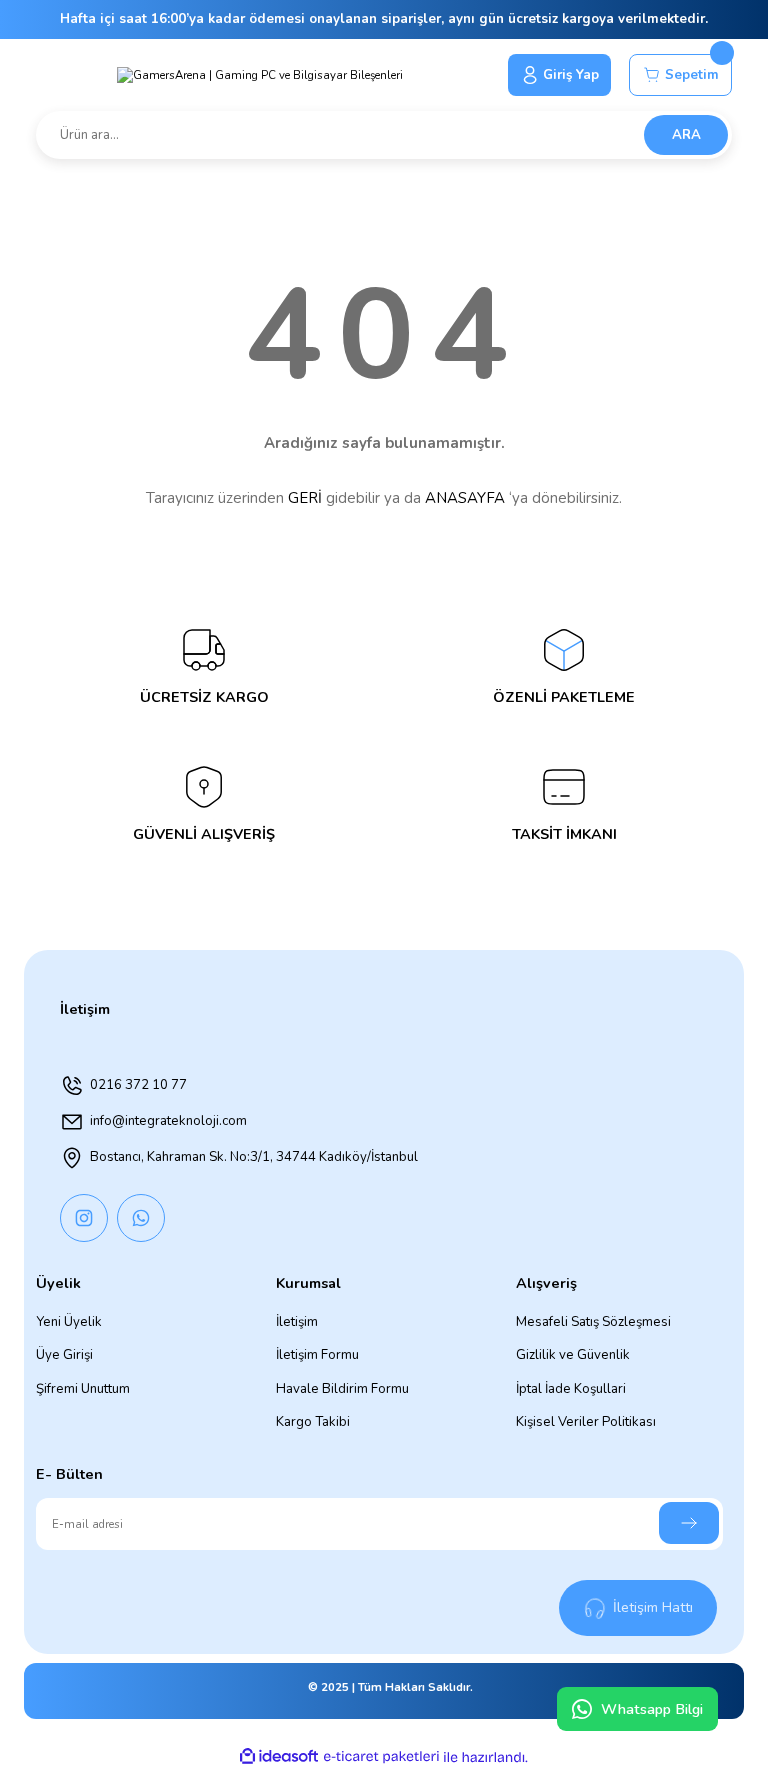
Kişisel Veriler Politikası (586, 1422)
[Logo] (260, 75)
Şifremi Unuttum (83, 1389)
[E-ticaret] (381, 1756)
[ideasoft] (279, 1757)
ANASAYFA (465, 498)
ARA (686, 135)
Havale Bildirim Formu (342, 1389)
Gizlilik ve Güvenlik (573, 1355)
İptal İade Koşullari (571, 1389)
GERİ (305, 498)
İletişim (297, 1322)
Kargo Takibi (313, 1422)
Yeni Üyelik (69, 1322)
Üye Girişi (64, 1355)
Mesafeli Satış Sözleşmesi (593, 1322)
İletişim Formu (317, 1355)
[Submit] (689, 1523)
